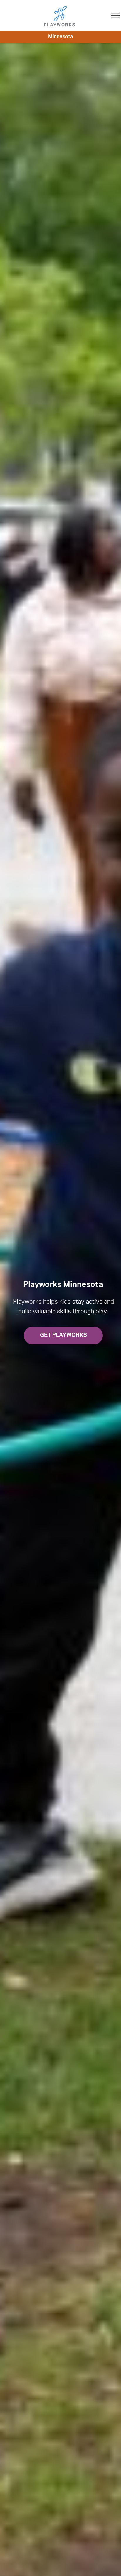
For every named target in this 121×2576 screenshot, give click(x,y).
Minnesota (61, 37)
